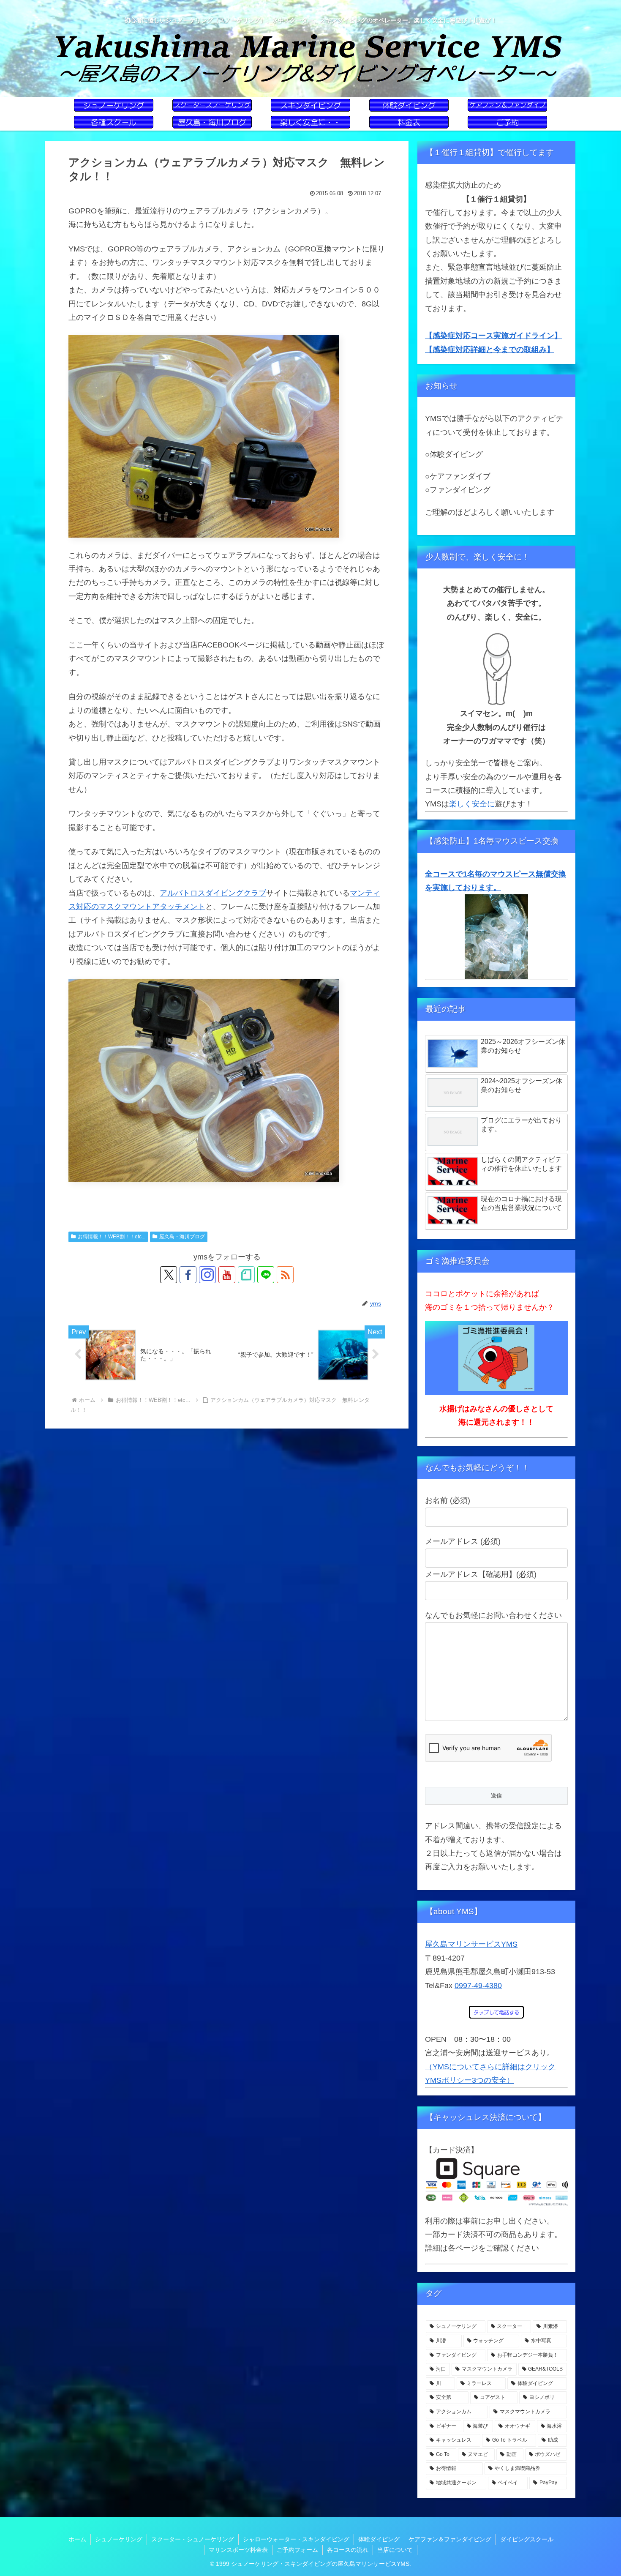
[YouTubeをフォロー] (227, 1275)
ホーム (77, 2539)
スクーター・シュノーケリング (193, 2539)
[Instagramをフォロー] (207, 1275)
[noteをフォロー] (246, 1275)
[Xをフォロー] (169, 1275)
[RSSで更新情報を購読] (285, 1275)
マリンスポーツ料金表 (238, 2550)
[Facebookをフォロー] (188, 1275)
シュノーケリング (119, 2539)
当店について (395, 2550)
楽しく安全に (472, 804)
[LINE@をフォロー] (266, 1275)
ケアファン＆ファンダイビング (450, 2539)
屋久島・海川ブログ (182, 1237)
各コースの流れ (348, 2550)
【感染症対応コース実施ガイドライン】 (493, 336)
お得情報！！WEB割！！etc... (112, 1237)
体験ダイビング (379, 2539)
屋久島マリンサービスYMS (471, 1944)
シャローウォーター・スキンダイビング (296, 2539)
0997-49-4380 (478, 1986)
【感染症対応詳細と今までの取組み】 (490, 350)
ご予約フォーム (297, 2550)
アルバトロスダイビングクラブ (213, 893)
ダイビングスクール (527, 2539)
